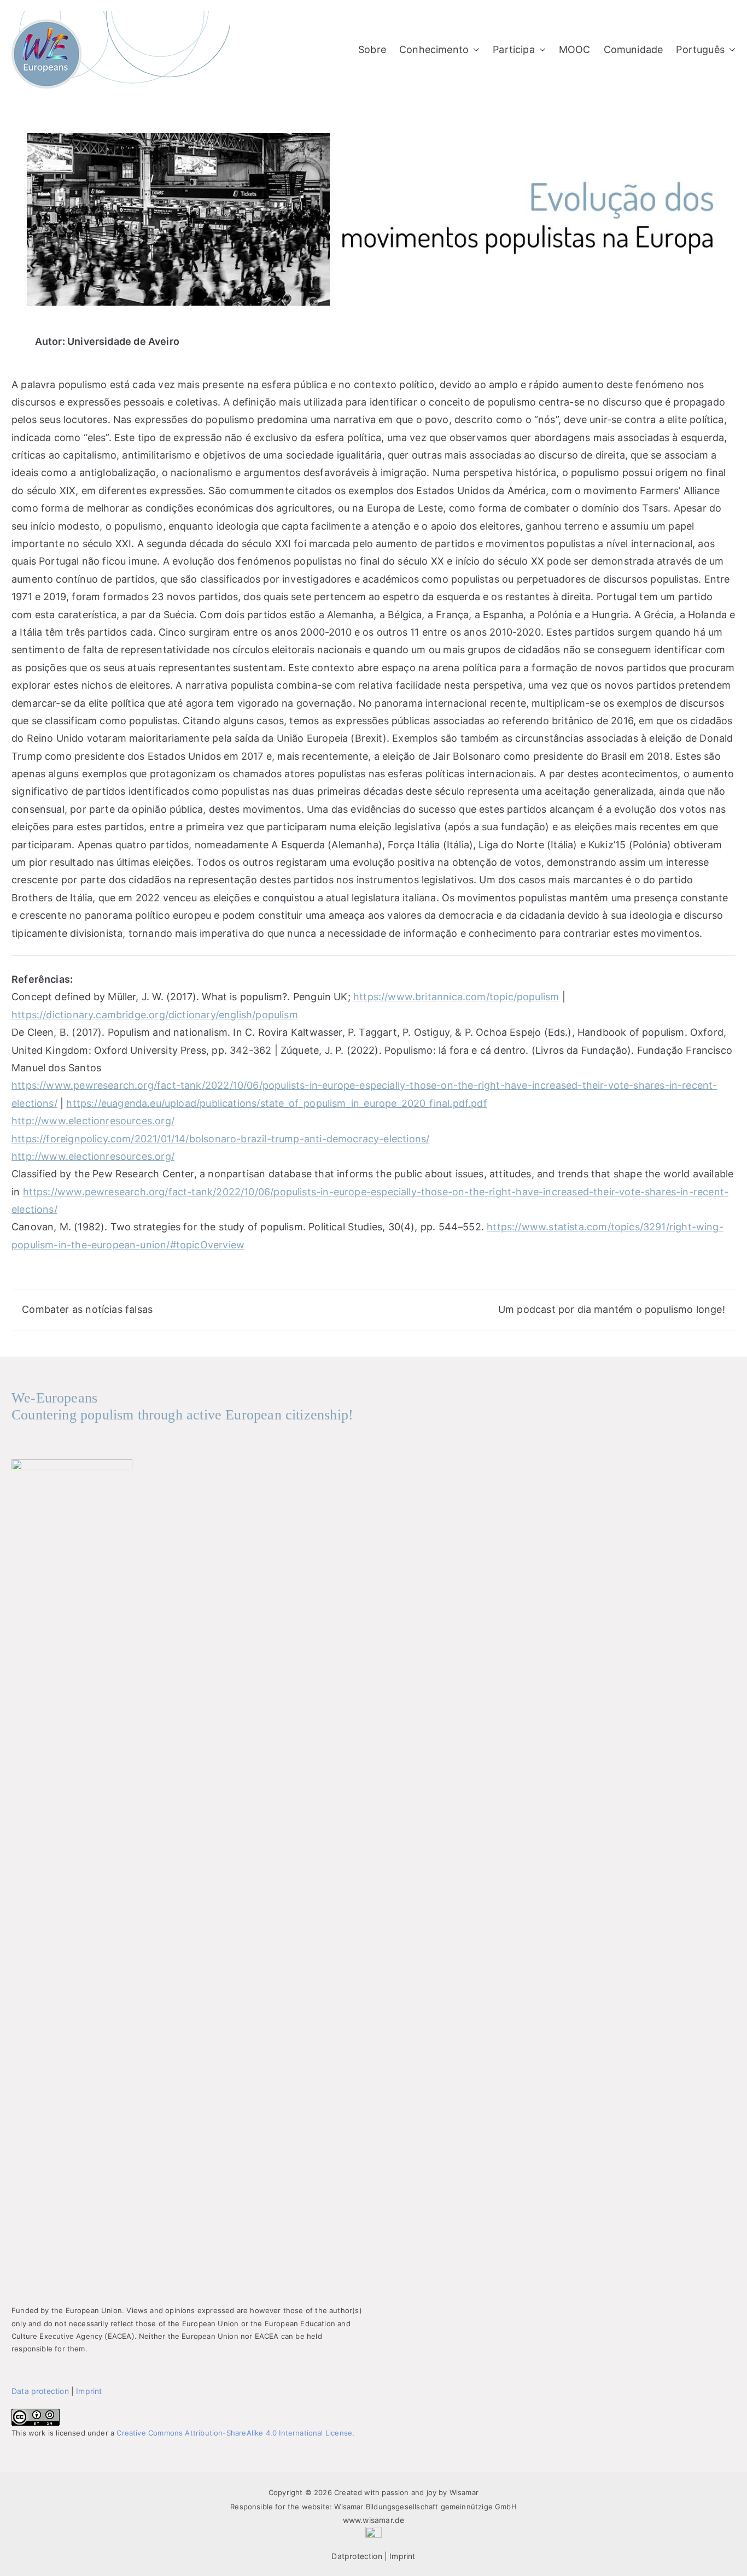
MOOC (575, 49)
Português (700, 49)
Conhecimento (434, 49)
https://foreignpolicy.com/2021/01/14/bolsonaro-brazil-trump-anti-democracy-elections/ (220, 1139)
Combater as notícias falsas (87, 1309)
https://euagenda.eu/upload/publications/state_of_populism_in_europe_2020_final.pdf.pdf (276, 1103)
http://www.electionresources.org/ (93, 1121)
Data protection (40, 2391)
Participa (514, 49)
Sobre (372, 49)
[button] (474, 50)
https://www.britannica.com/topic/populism (456, 997)
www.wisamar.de (374, 2520)
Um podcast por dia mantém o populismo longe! (612, 1309)
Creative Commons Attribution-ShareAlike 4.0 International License (234, 2433)
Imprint (89, 2391)
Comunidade (634, 49)
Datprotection (357, 2556)
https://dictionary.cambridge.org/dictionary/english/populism (155, 1015)
